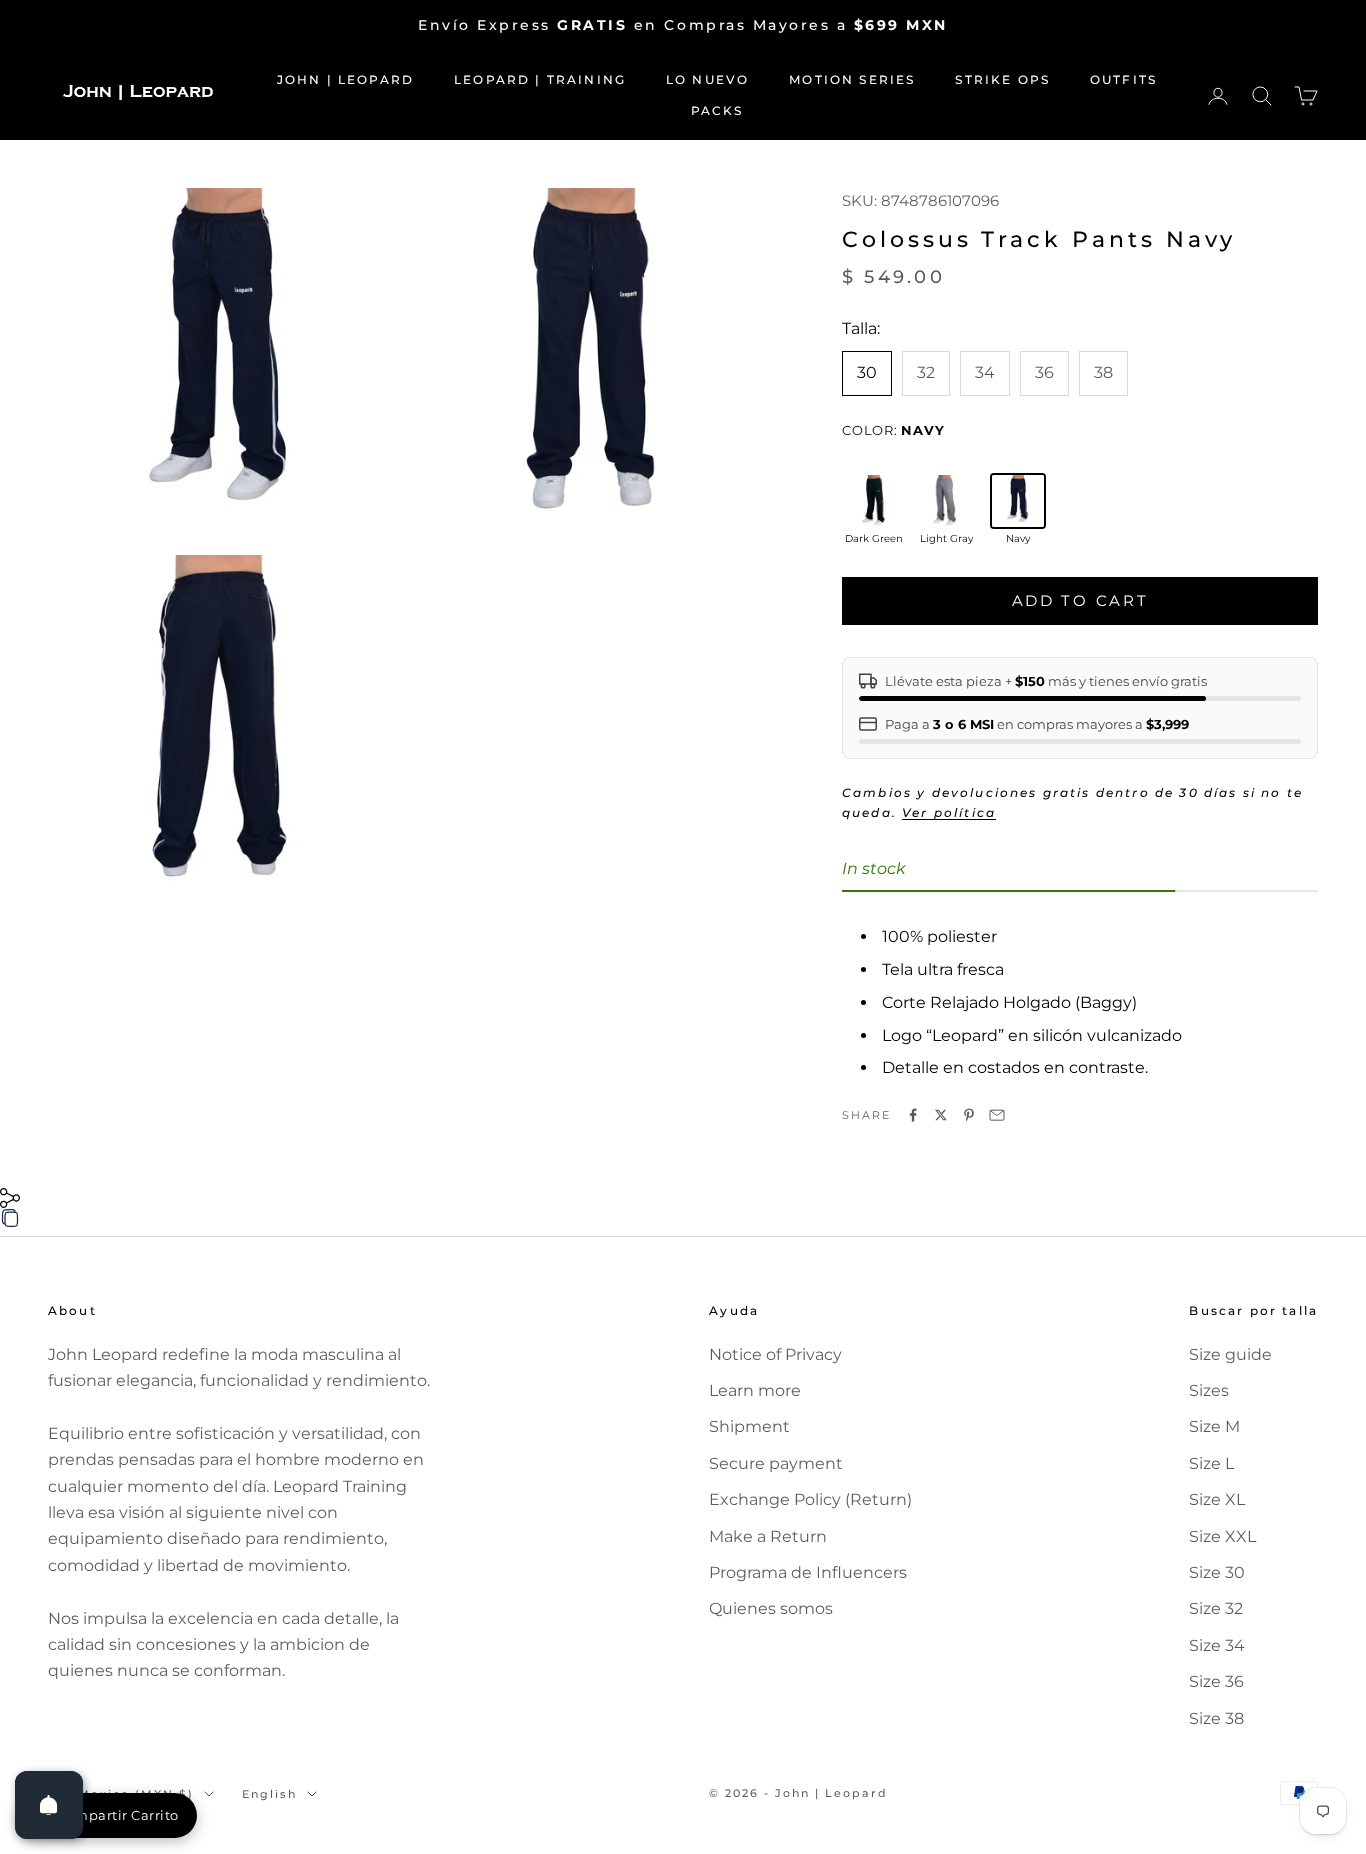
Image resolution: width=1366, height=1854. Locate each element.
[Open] (49, 1805)
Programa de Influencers (808, 1572)
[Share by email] (997, 1115)
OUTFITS (1123, 79)
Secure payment (776, 1463)
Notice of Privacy (775, 1354)
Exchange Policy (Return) (810, 1499)
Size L (1211, 1463)
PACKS (717, 110)
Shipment (749, 1426)
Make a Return (768, 1536)
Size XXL (1222, 1536)
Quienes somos (771, 1608)
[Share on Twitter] (941, 1115)
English (269, 1794)
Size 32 (1216, 1608)
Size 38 (1216, 1718)
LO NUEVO (707, 79)
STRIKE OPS (1002, 79)
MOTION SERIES (852, 79)
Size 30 (1217, 1572)
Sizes (1209, 1390)
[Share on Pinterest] (969, 1115)
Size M (1214, 1426)
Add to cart (1080, 600)
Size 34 (1217, 1645)
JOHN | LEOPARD (345, 79)
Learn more (755, 1390)
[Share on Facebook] (913, 1115)
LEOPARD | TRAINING (540, 79)
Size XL (1217, 1499)
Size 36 (1216, 1681)
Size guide (1230, 1354)
